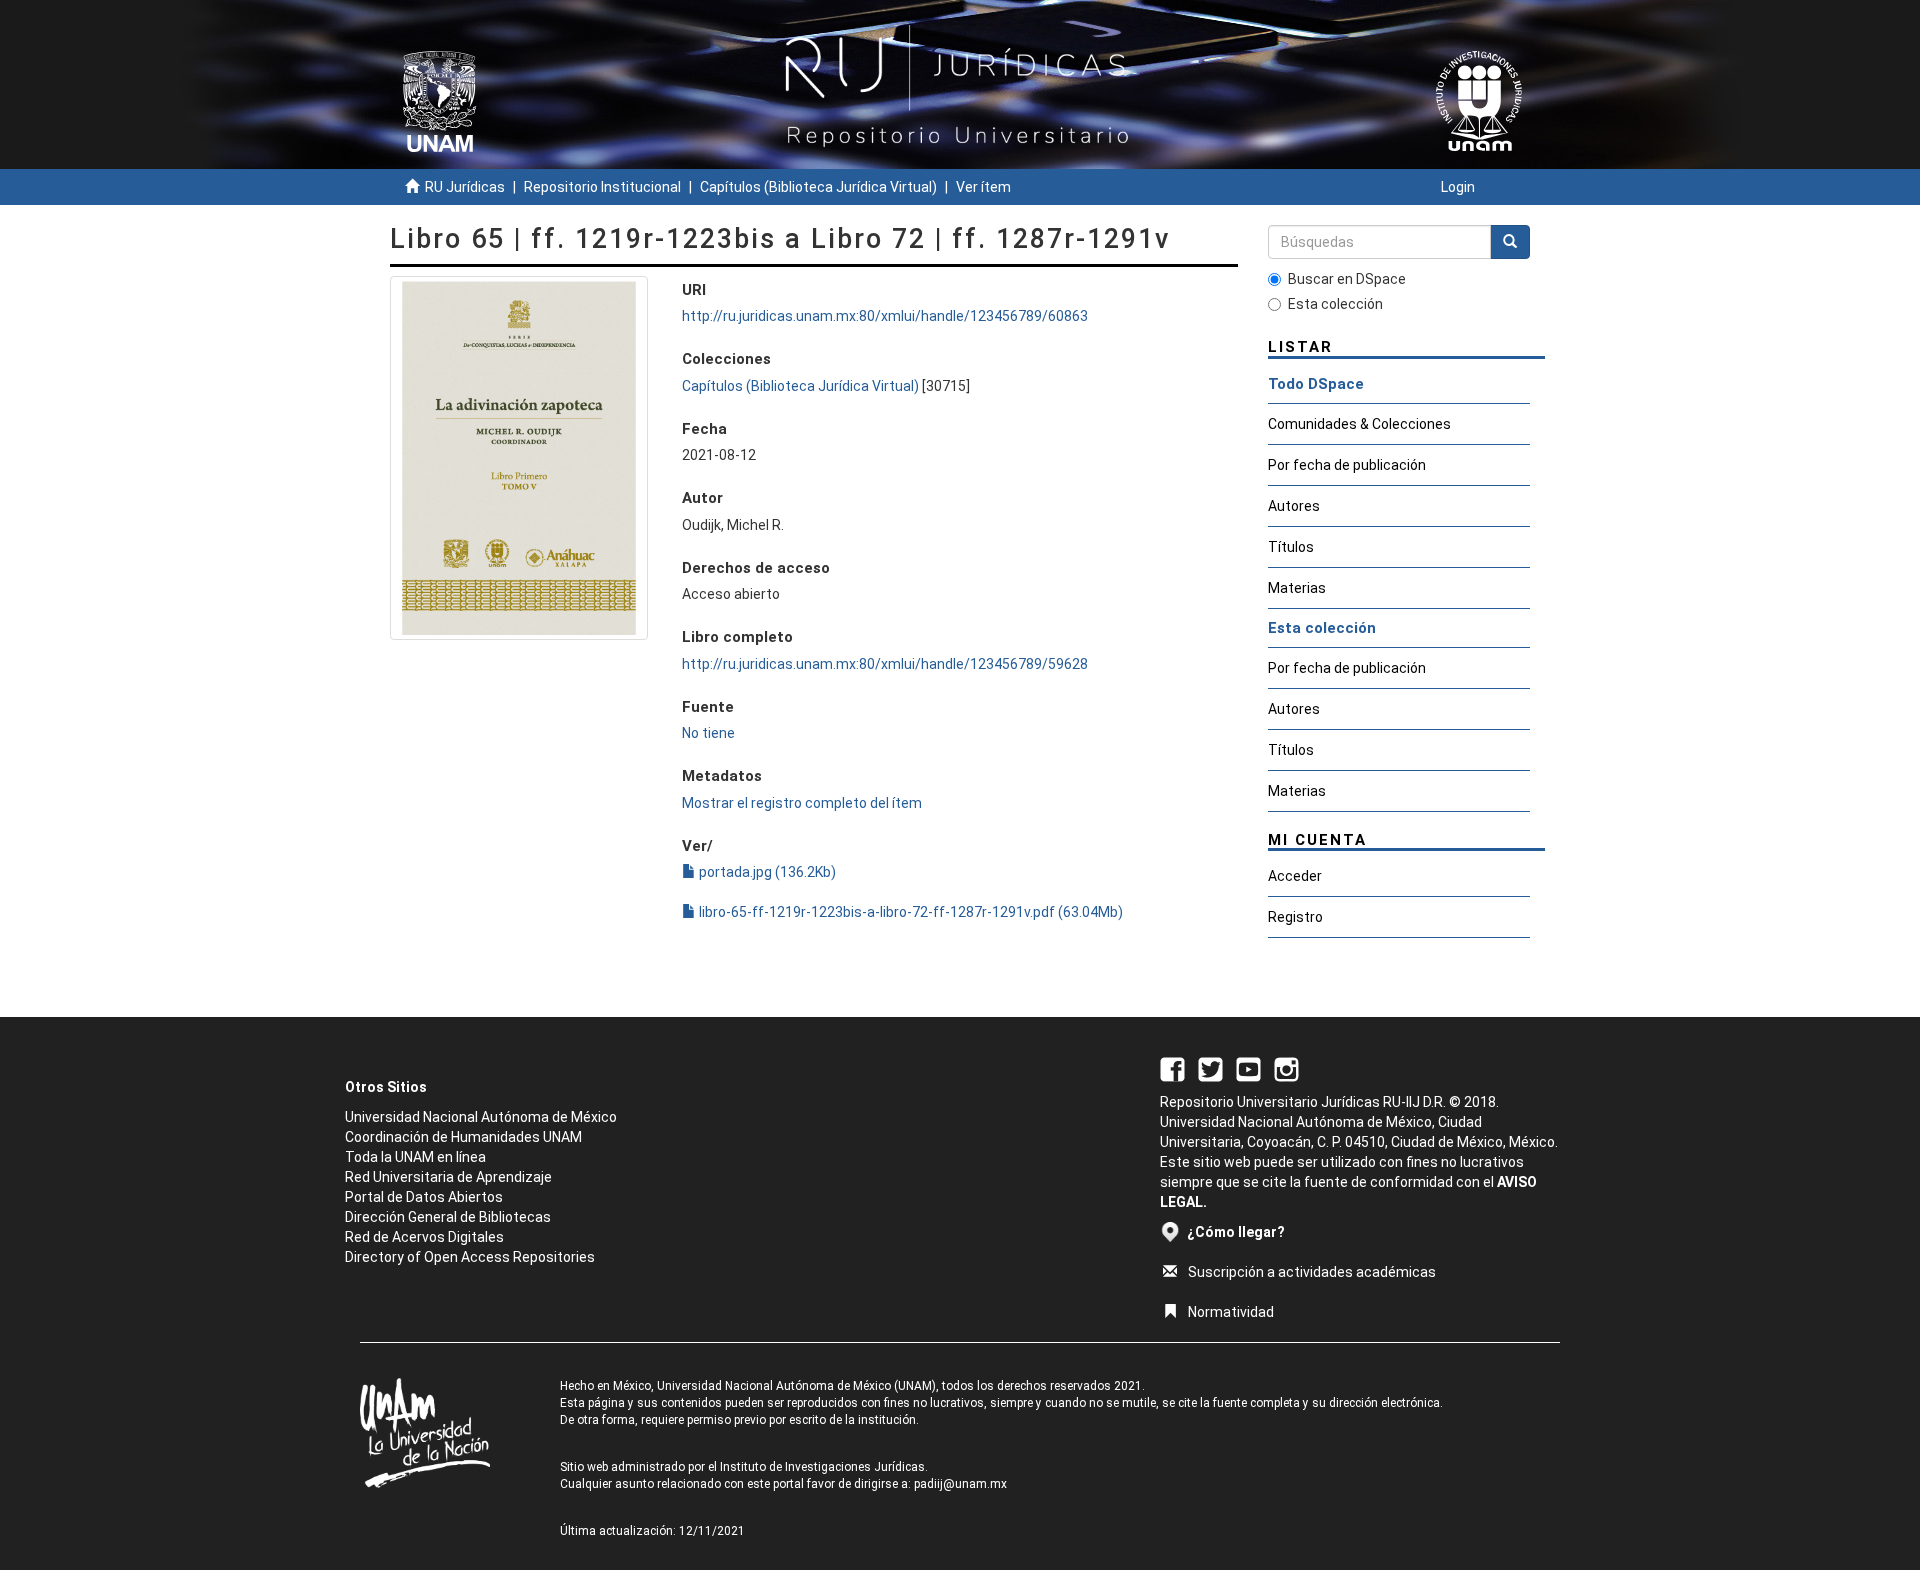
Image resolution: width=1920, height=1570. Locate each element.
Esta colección (1335, 304)
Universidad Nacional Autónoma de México (481, 1117)
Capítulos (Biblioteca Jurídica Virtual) (818, 187)
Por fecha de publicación (1347, 465)
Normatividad (1231, 1312)
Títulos (1291, 547)
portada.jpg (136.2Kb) (766, 872)
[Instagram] (1286, 1068)
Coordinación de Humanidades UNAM (463, 1137)
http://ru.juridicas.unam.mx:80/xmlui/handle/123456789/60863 (885, 316)
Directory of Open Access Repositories (470, 1257)
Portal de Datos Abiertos (424, 1197)
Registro (1295, 917)
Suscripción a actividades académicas (1312, 1272)
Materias (1297, 588)
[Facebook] (1172, 1068)
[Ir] (1510, 242)
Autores (1294, 506)
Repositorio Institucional (602, 187)
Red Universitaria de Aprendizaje (448, 1177)
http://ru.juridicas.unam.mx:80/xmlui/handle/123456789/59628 (885, 664)
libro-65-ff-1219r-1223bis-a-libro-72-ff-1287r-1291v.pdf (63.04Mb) (909, 912)
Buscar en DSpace (1347, 279)
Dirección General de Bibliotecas (448, 1217)
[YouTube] (1248, 1068)
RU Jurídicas (465, 187)
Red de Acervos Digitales (424, 1237)
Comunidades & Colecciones (1359, 424)
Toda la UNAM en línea (415, 1157)
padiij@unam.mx (960, 1484)
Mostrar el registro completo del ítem (802, 803)
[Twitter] (1210, 1068)
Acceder (1295, 876)
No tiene (708, 733)
